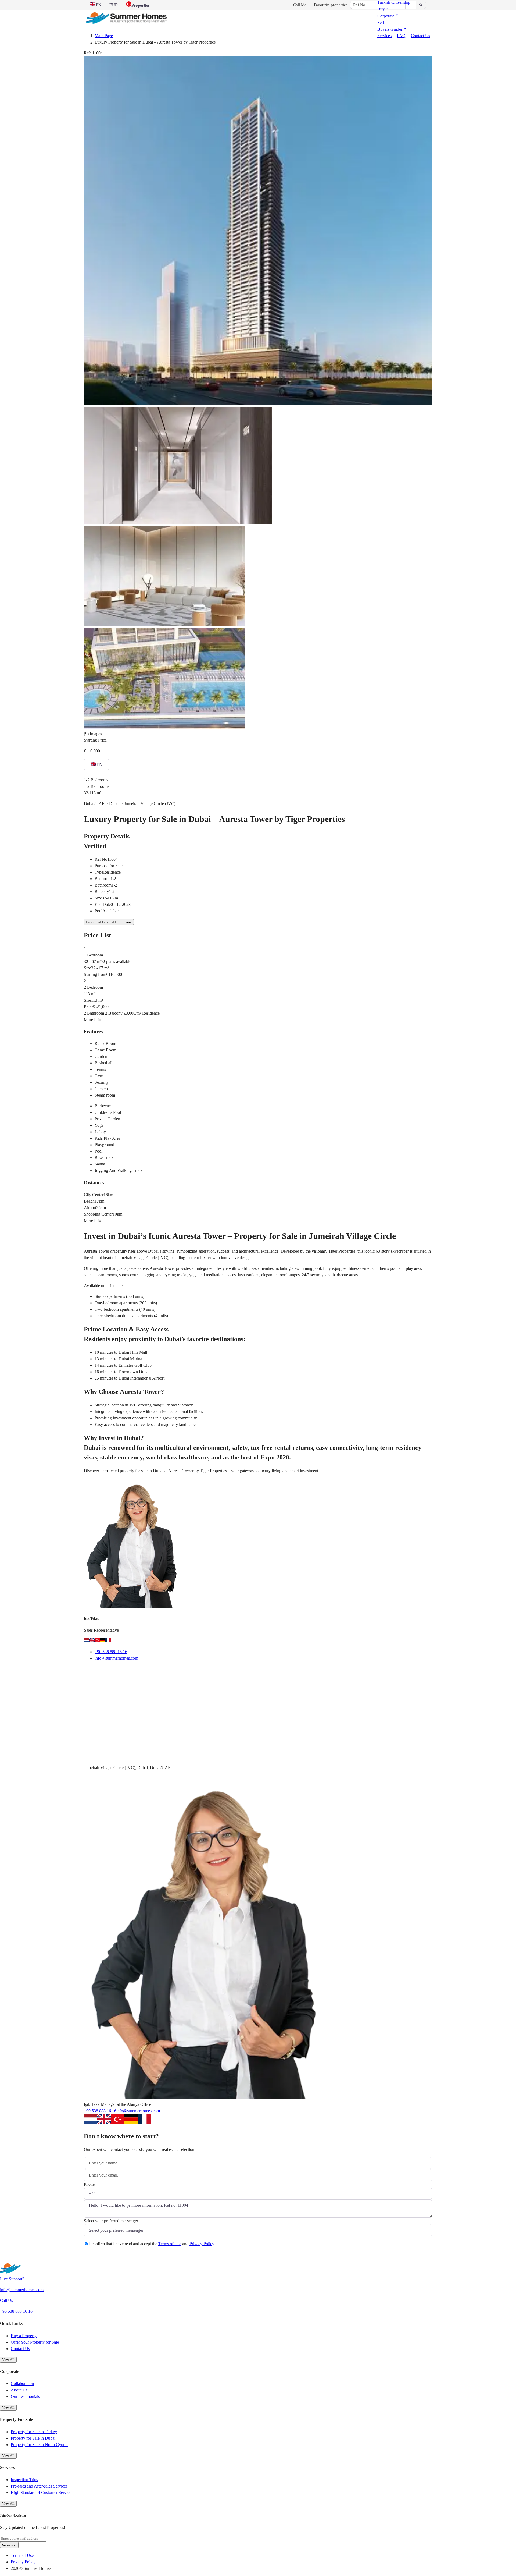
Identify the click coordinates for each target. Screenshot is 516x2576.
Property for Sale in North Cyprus (40, 2445)
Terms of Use (170, 2244)
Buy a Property (24, 2336)
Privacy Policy (202, 2244)
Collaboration (22, 2384)
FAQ (401, 36)
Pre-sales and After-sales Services (39, 2486)
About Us (19, 2390)
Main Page (104, 36)
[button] (383, 9)
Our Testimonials (25, 2396)
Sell (381, 22)
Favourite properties (331, 5)
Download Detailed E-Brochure (109, 922)
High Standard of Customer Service (41, 2492)
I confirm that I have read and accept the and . (152, 2244)
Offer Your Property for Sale (35, 2342)
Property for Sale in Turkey (34, 2432)
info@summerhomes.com (116, 1658)
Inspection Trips (24, 2480)
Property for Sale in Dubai (33, 2438)
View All (8, 2360)
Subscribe (9, 2545)
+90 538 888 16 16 (111, 1652)
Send (95, 2257)
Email (96, 1672)
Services (384, 36)
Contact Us (420, 36)
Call (119, 1672)
